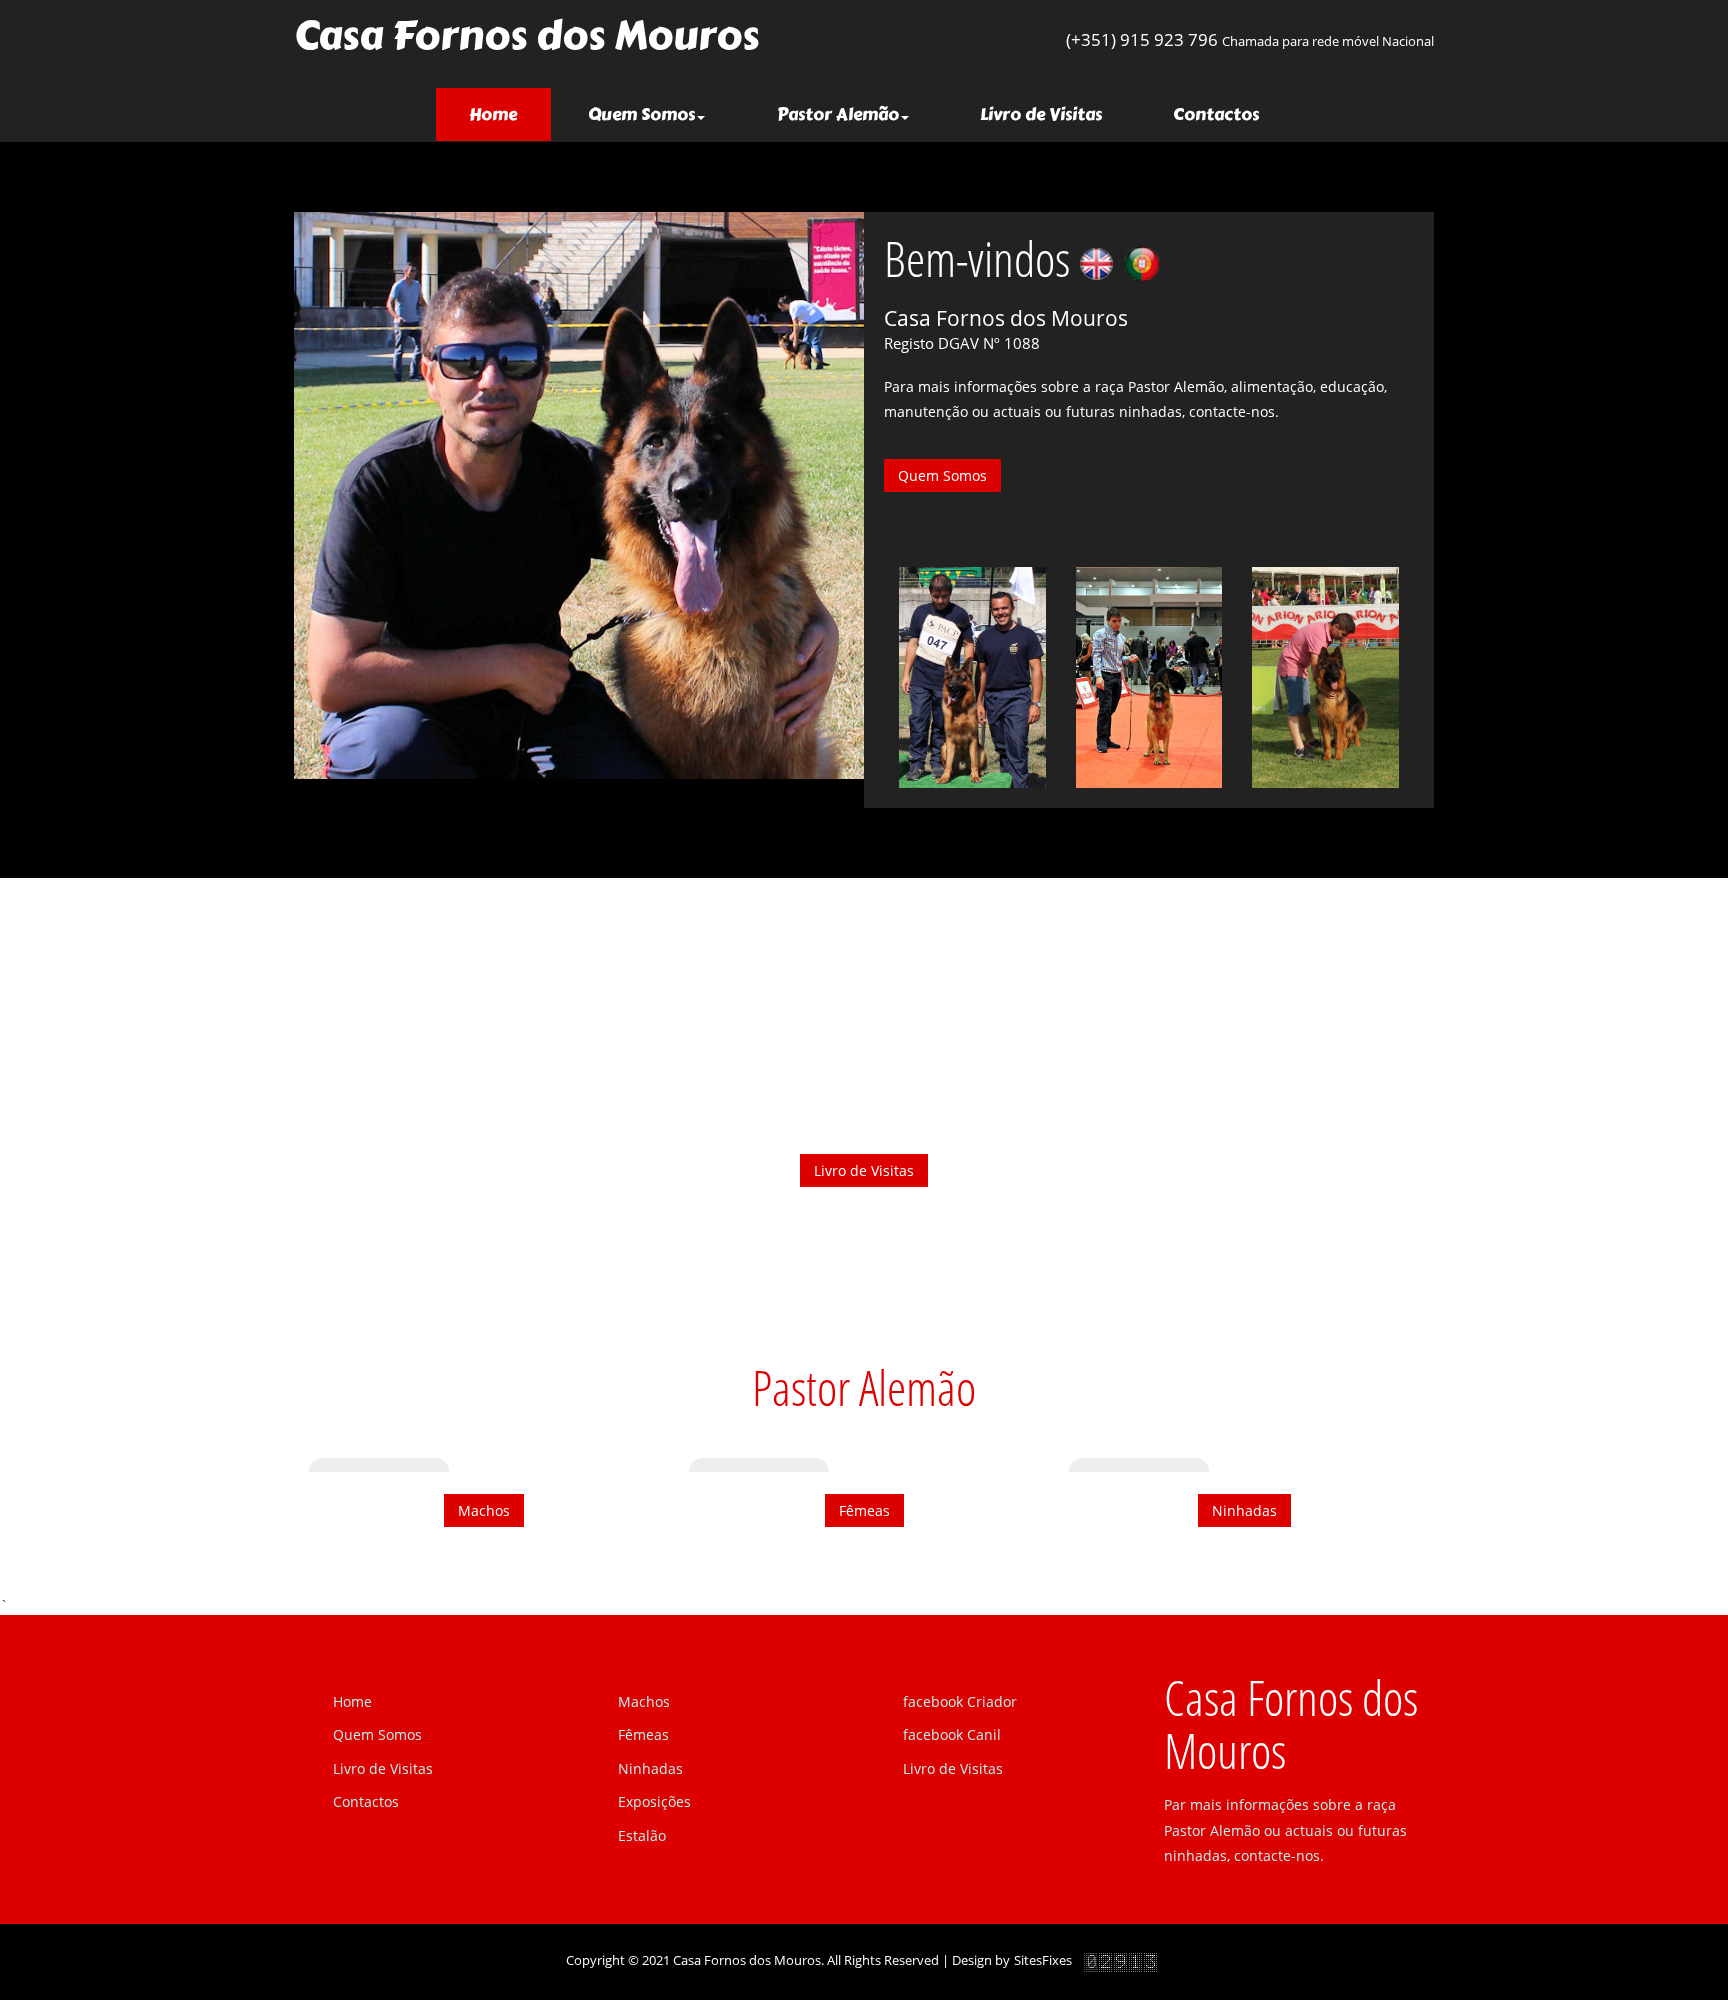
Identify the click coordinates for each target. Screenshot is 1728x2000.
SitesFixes (1043, 1960)
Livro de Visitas (1041, 114)
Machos (484, 1510)
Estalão (642, 1835)
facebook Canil (952, 1734)
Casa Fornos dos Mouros (526, 35)
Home (510, 113)
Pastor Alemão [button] (838, 114)
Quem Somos (942, 475)
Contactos (1216, 114)
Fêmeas (864, 1510)
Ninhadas (1244, 1510)
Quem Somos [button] (641, 114)
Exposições (654, 1801)
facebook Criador (960, 1701)
